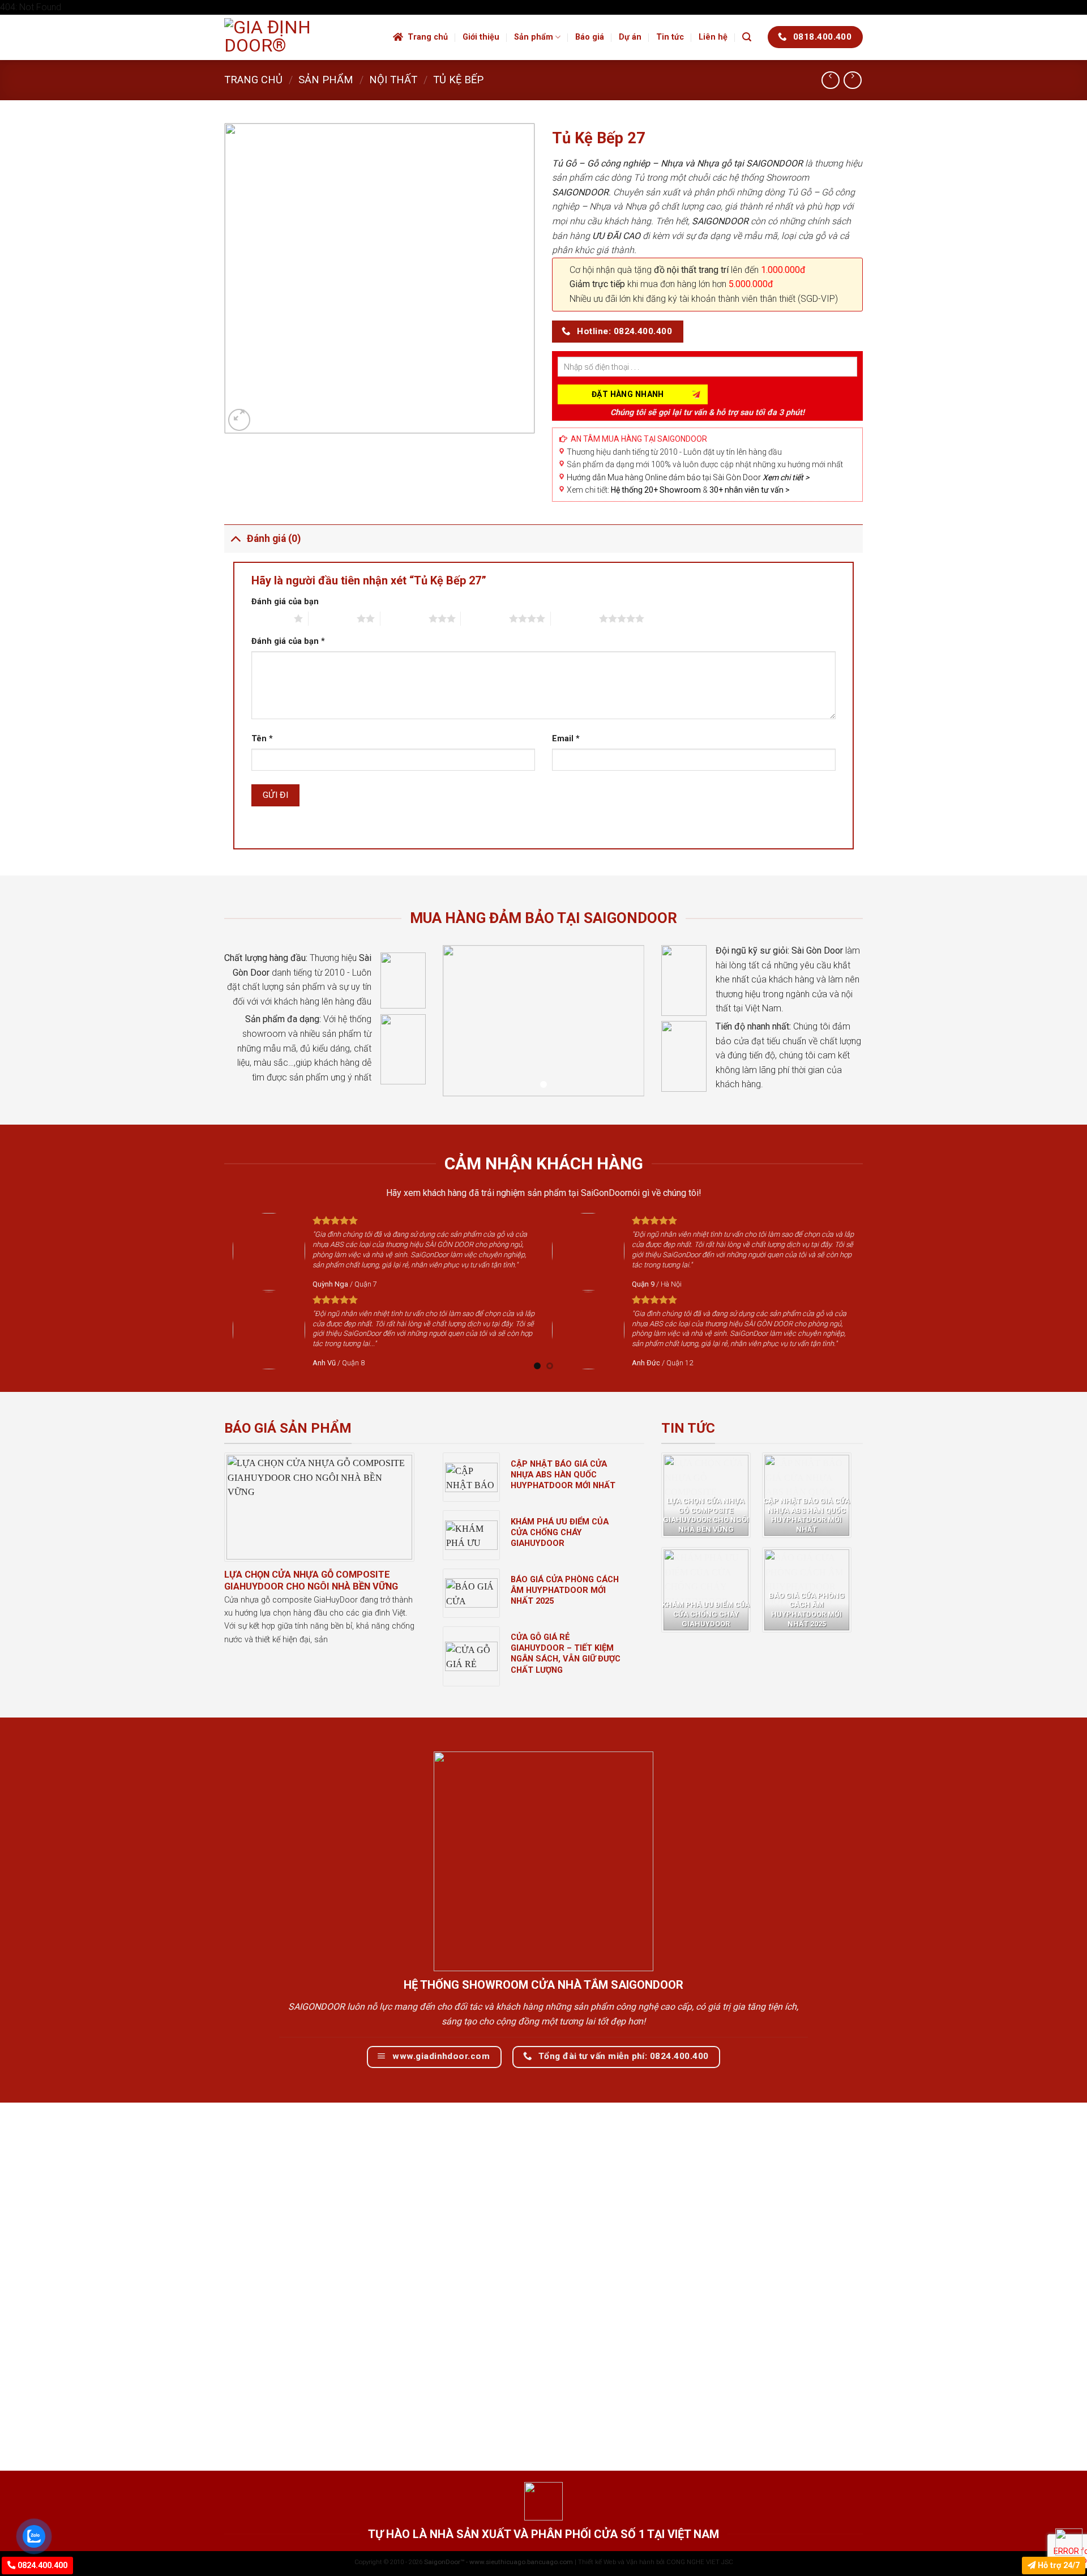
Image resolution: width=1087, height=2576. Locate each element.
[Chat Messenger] (1069, 2542)
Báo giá (590, 37)
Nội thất (393, 80)
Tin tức (670, 37)
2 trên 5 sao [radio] (333, 618)
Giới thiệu (481, 37)
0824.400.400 (41, 2566)
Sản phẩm (534, 37)
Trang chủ (428, 37)
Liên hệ (713, 37)
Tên (262, 739)
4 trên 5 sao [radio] (485, 618)
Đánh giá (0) (274, 539)
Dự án (630, 37)
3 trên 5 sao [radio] (405, 618)
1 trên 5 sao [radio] (270, 618)
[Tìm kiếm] (747, 37)
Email (566, 739)
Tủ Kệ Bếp (458, 80)
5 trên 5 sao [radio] (575, 618)
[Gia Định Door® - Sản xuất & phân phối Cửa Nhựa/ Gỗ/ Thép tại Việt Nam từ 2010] (300, 37)
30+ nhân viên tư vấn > (750, 490)
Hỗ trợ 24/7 (1058, 2566)
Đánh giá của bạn (285, 602)
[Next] (869, 1291)
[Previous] (218, 1291)
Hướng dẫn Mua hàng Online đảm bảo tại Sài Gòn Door (688, 477)
